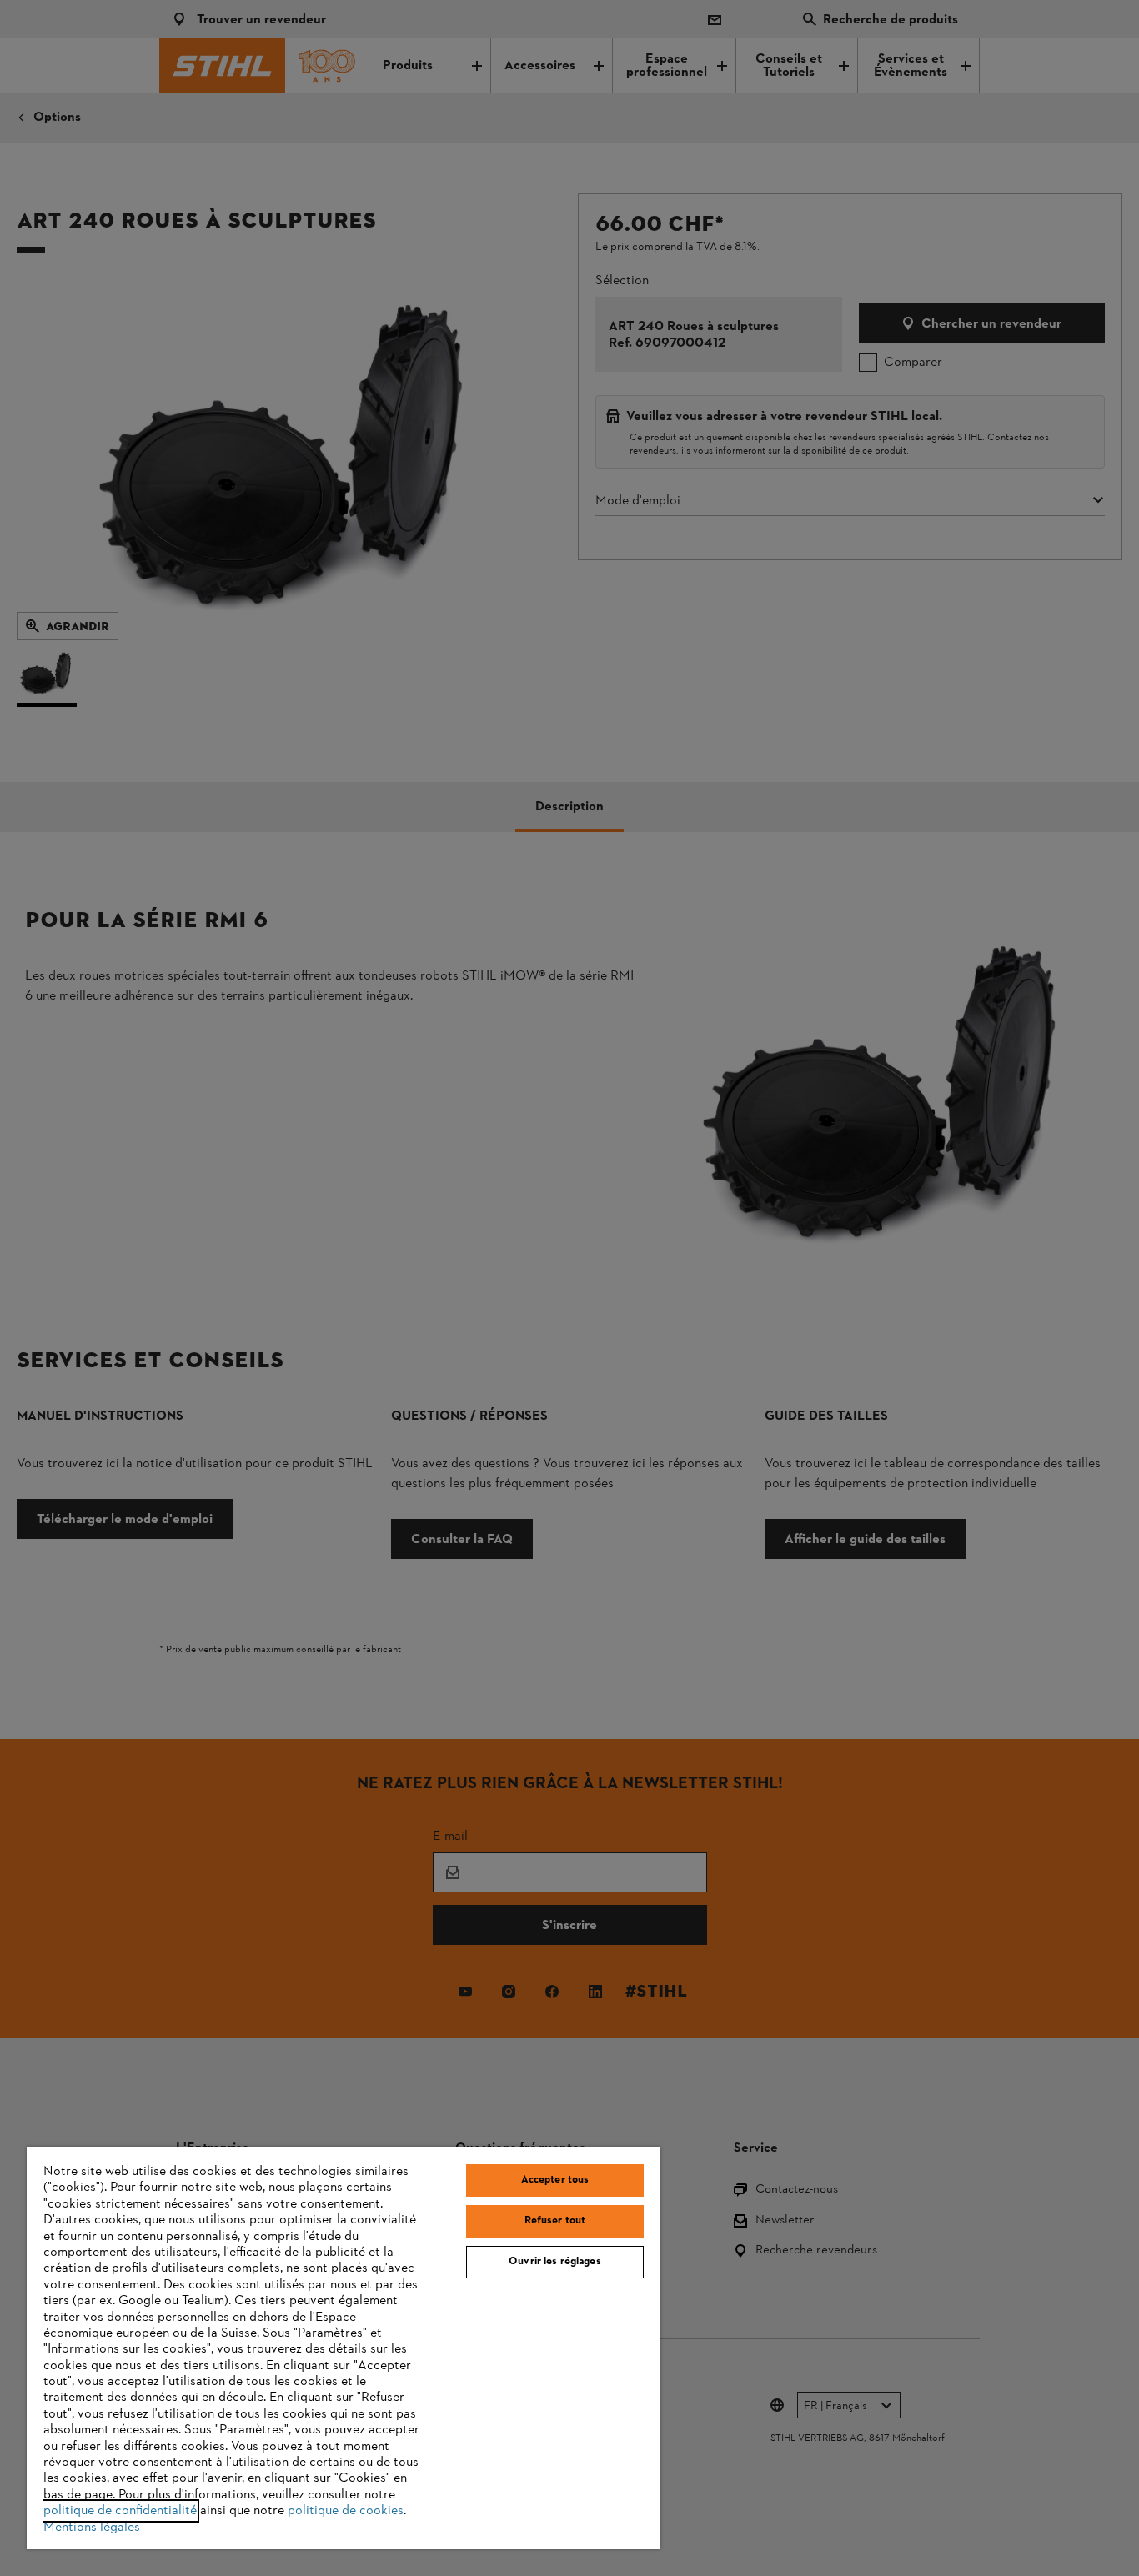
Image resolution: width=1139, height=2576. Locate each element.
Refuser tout (555, 2221)
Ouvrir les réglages (554, 2262)
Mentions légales (92, 2528)
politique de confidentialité (120, 2511)
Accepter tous (555, 2180)
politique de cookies (346, 2511)
